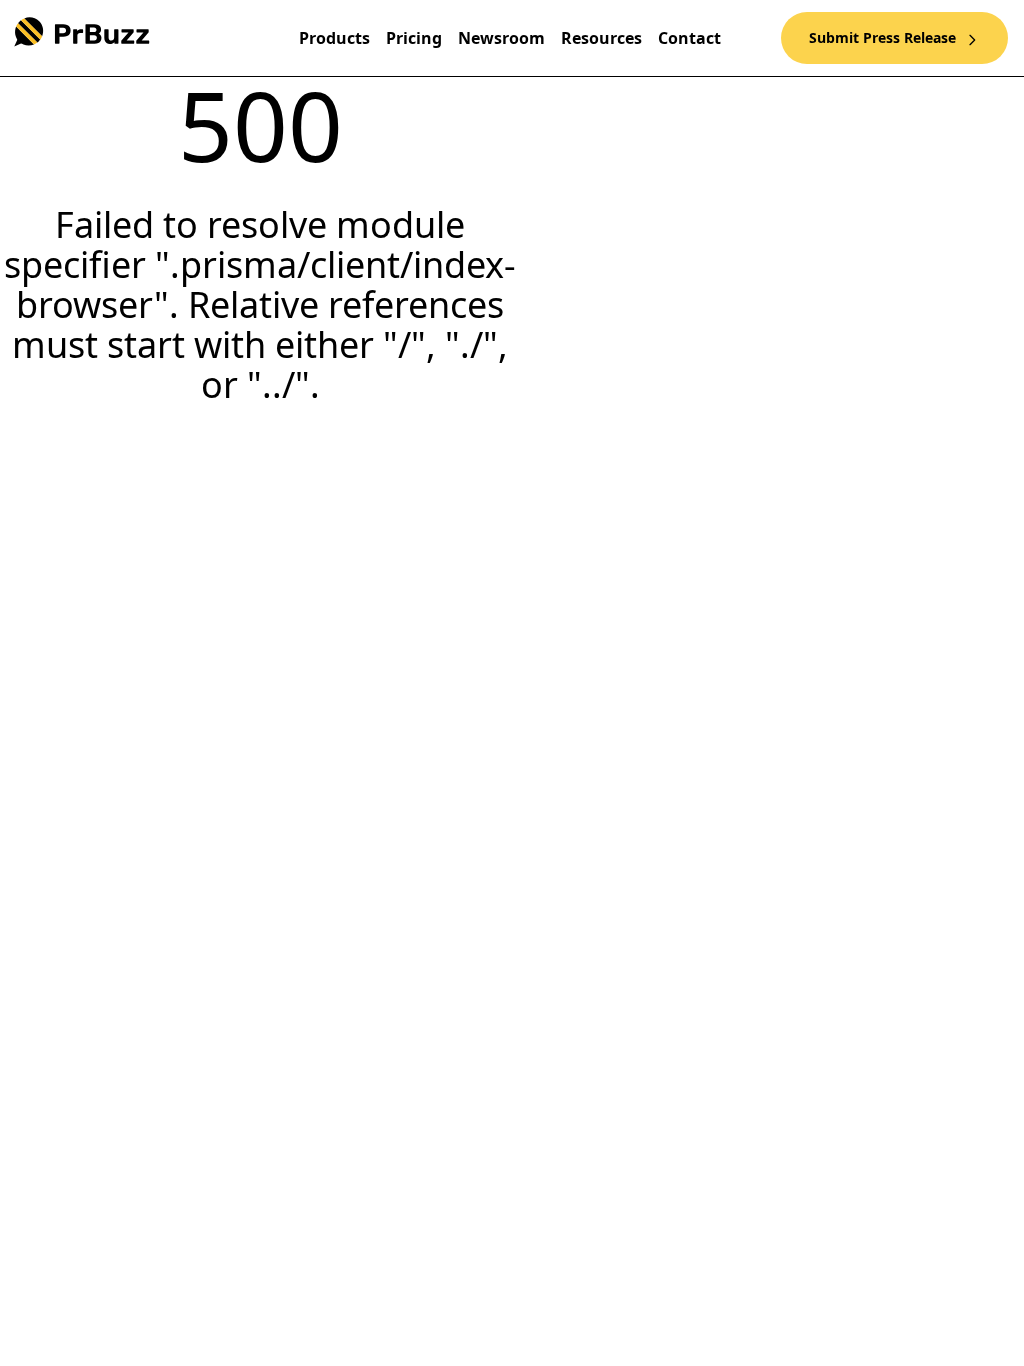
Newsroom (501, 38)
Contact (689, 38)
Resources (601, 38)
